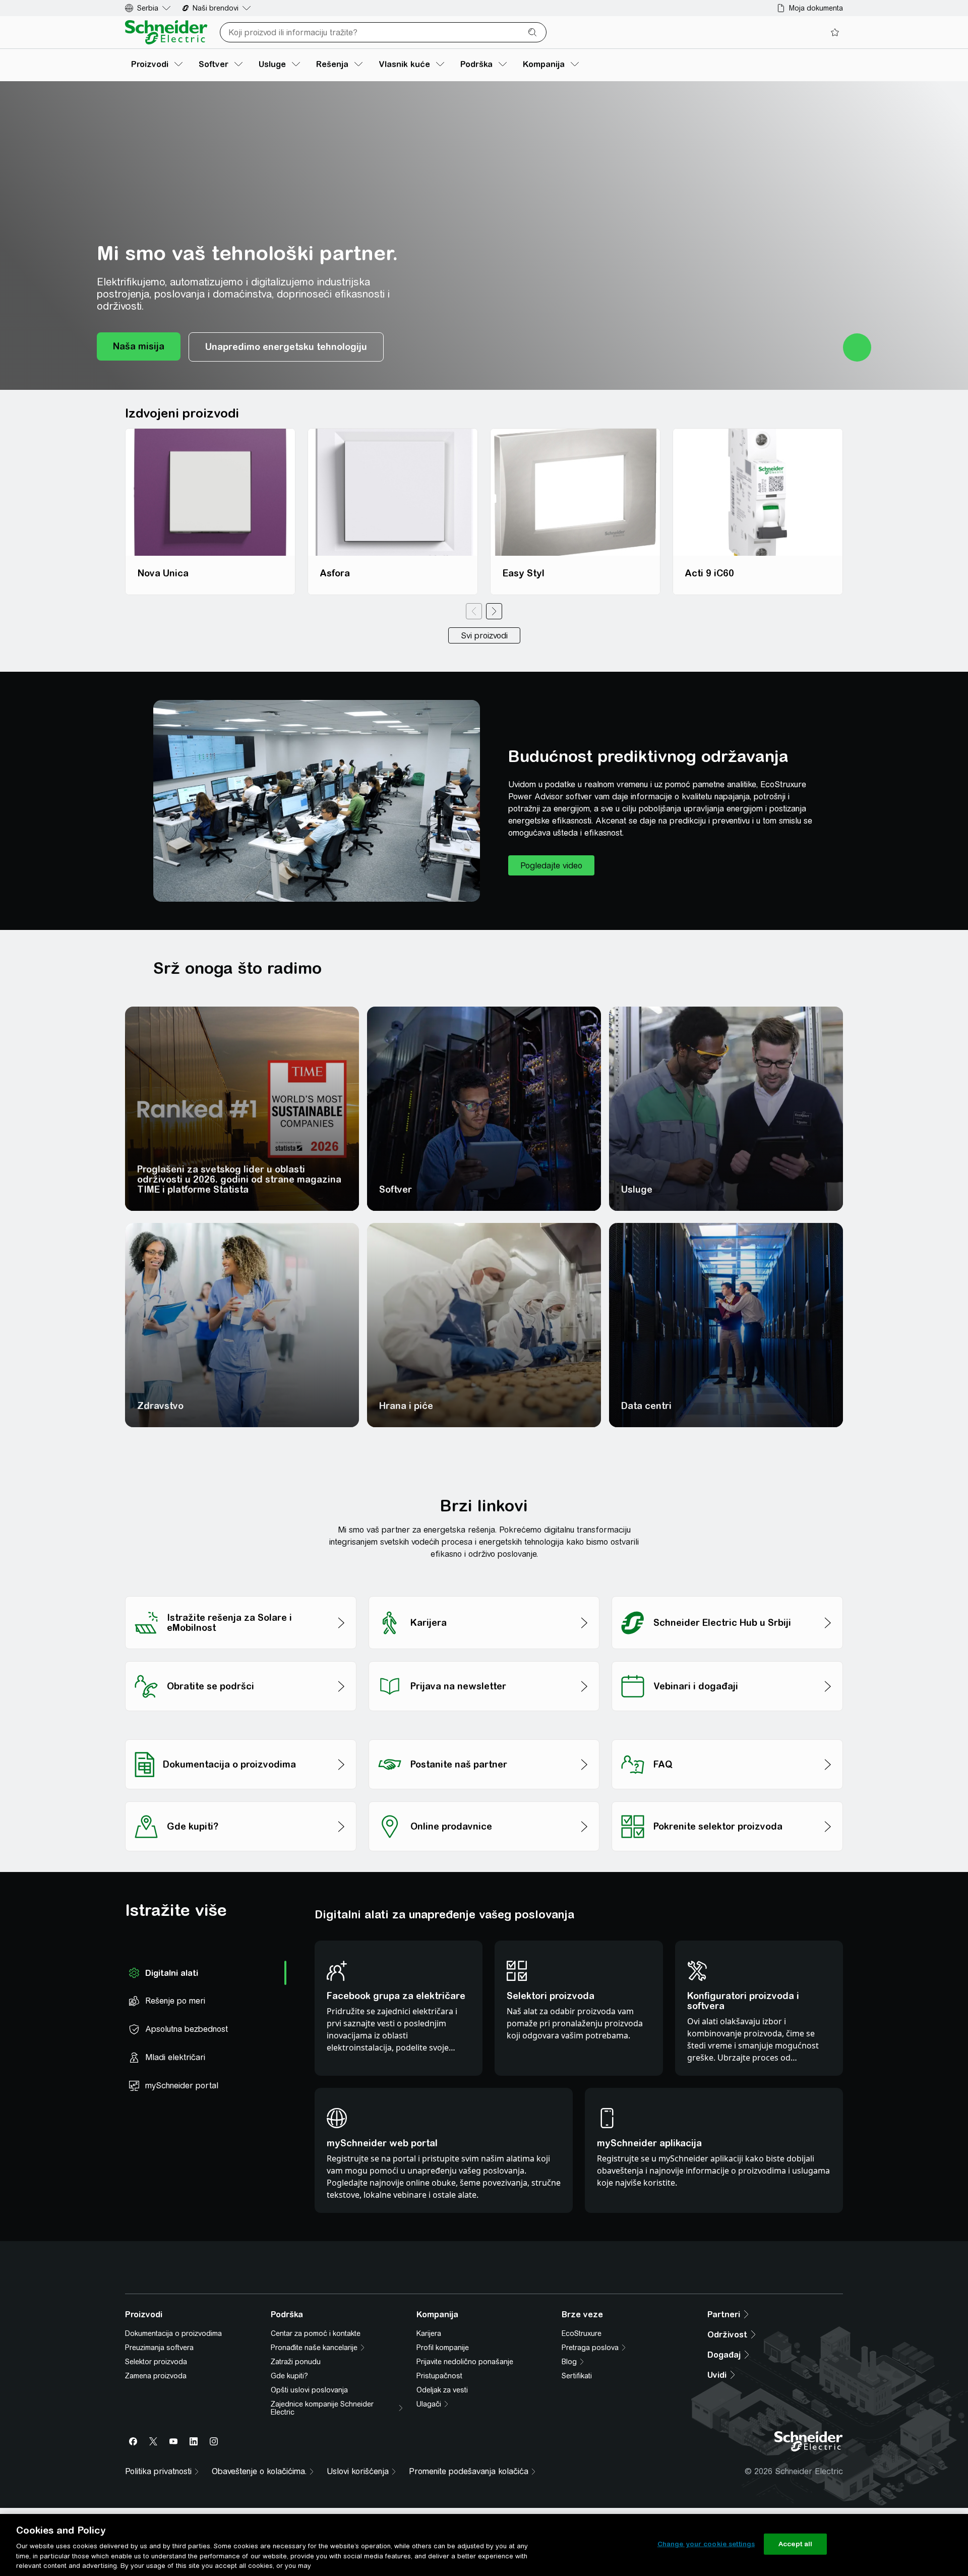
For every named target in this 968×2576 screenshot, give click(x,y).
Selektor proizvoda (156, 2512)
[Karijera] (484, 1593)
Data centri (646, 1406)
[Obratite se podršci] (241, 1658)
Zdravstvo (160, 1406)
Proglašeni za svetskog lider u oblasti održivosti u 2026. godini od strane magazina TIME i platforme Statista (239, 1179)
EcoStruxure (582, 2484)
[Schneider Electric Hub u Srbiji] (727, 1593)
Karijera (429, 2484)
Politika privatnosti (384, 2329)
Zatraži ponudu (296, 2512)
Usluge (637, 1189)
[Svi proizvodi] (484, 635)
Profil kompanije (443, 2498)
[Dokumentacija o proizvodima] (241, 1737)
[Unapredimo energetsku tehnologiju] (286, 347)
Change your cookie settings (706, 2544)
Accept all (795, 2544)
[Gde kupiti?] (241, 1799)
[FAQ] (727, 1737)
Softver (396, 1189)
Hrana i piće (406, 1406)
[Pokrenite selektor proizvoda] (727, 1799)
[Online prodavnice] (484, 1799)
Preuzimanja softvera (159, 2498)
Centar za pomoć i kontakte (316, 2484)
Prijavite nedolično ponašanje (465, 2512)
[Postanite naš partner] (484, 1737)
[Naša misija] (139, 347)
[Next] (494, 611)
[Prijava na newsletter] (484, 1658)
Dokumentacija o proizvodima (173, 2484)
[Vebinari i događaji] (727, 1658)
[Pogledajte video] (551, 865)
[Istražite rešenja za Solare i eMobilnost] (241, 1593)
